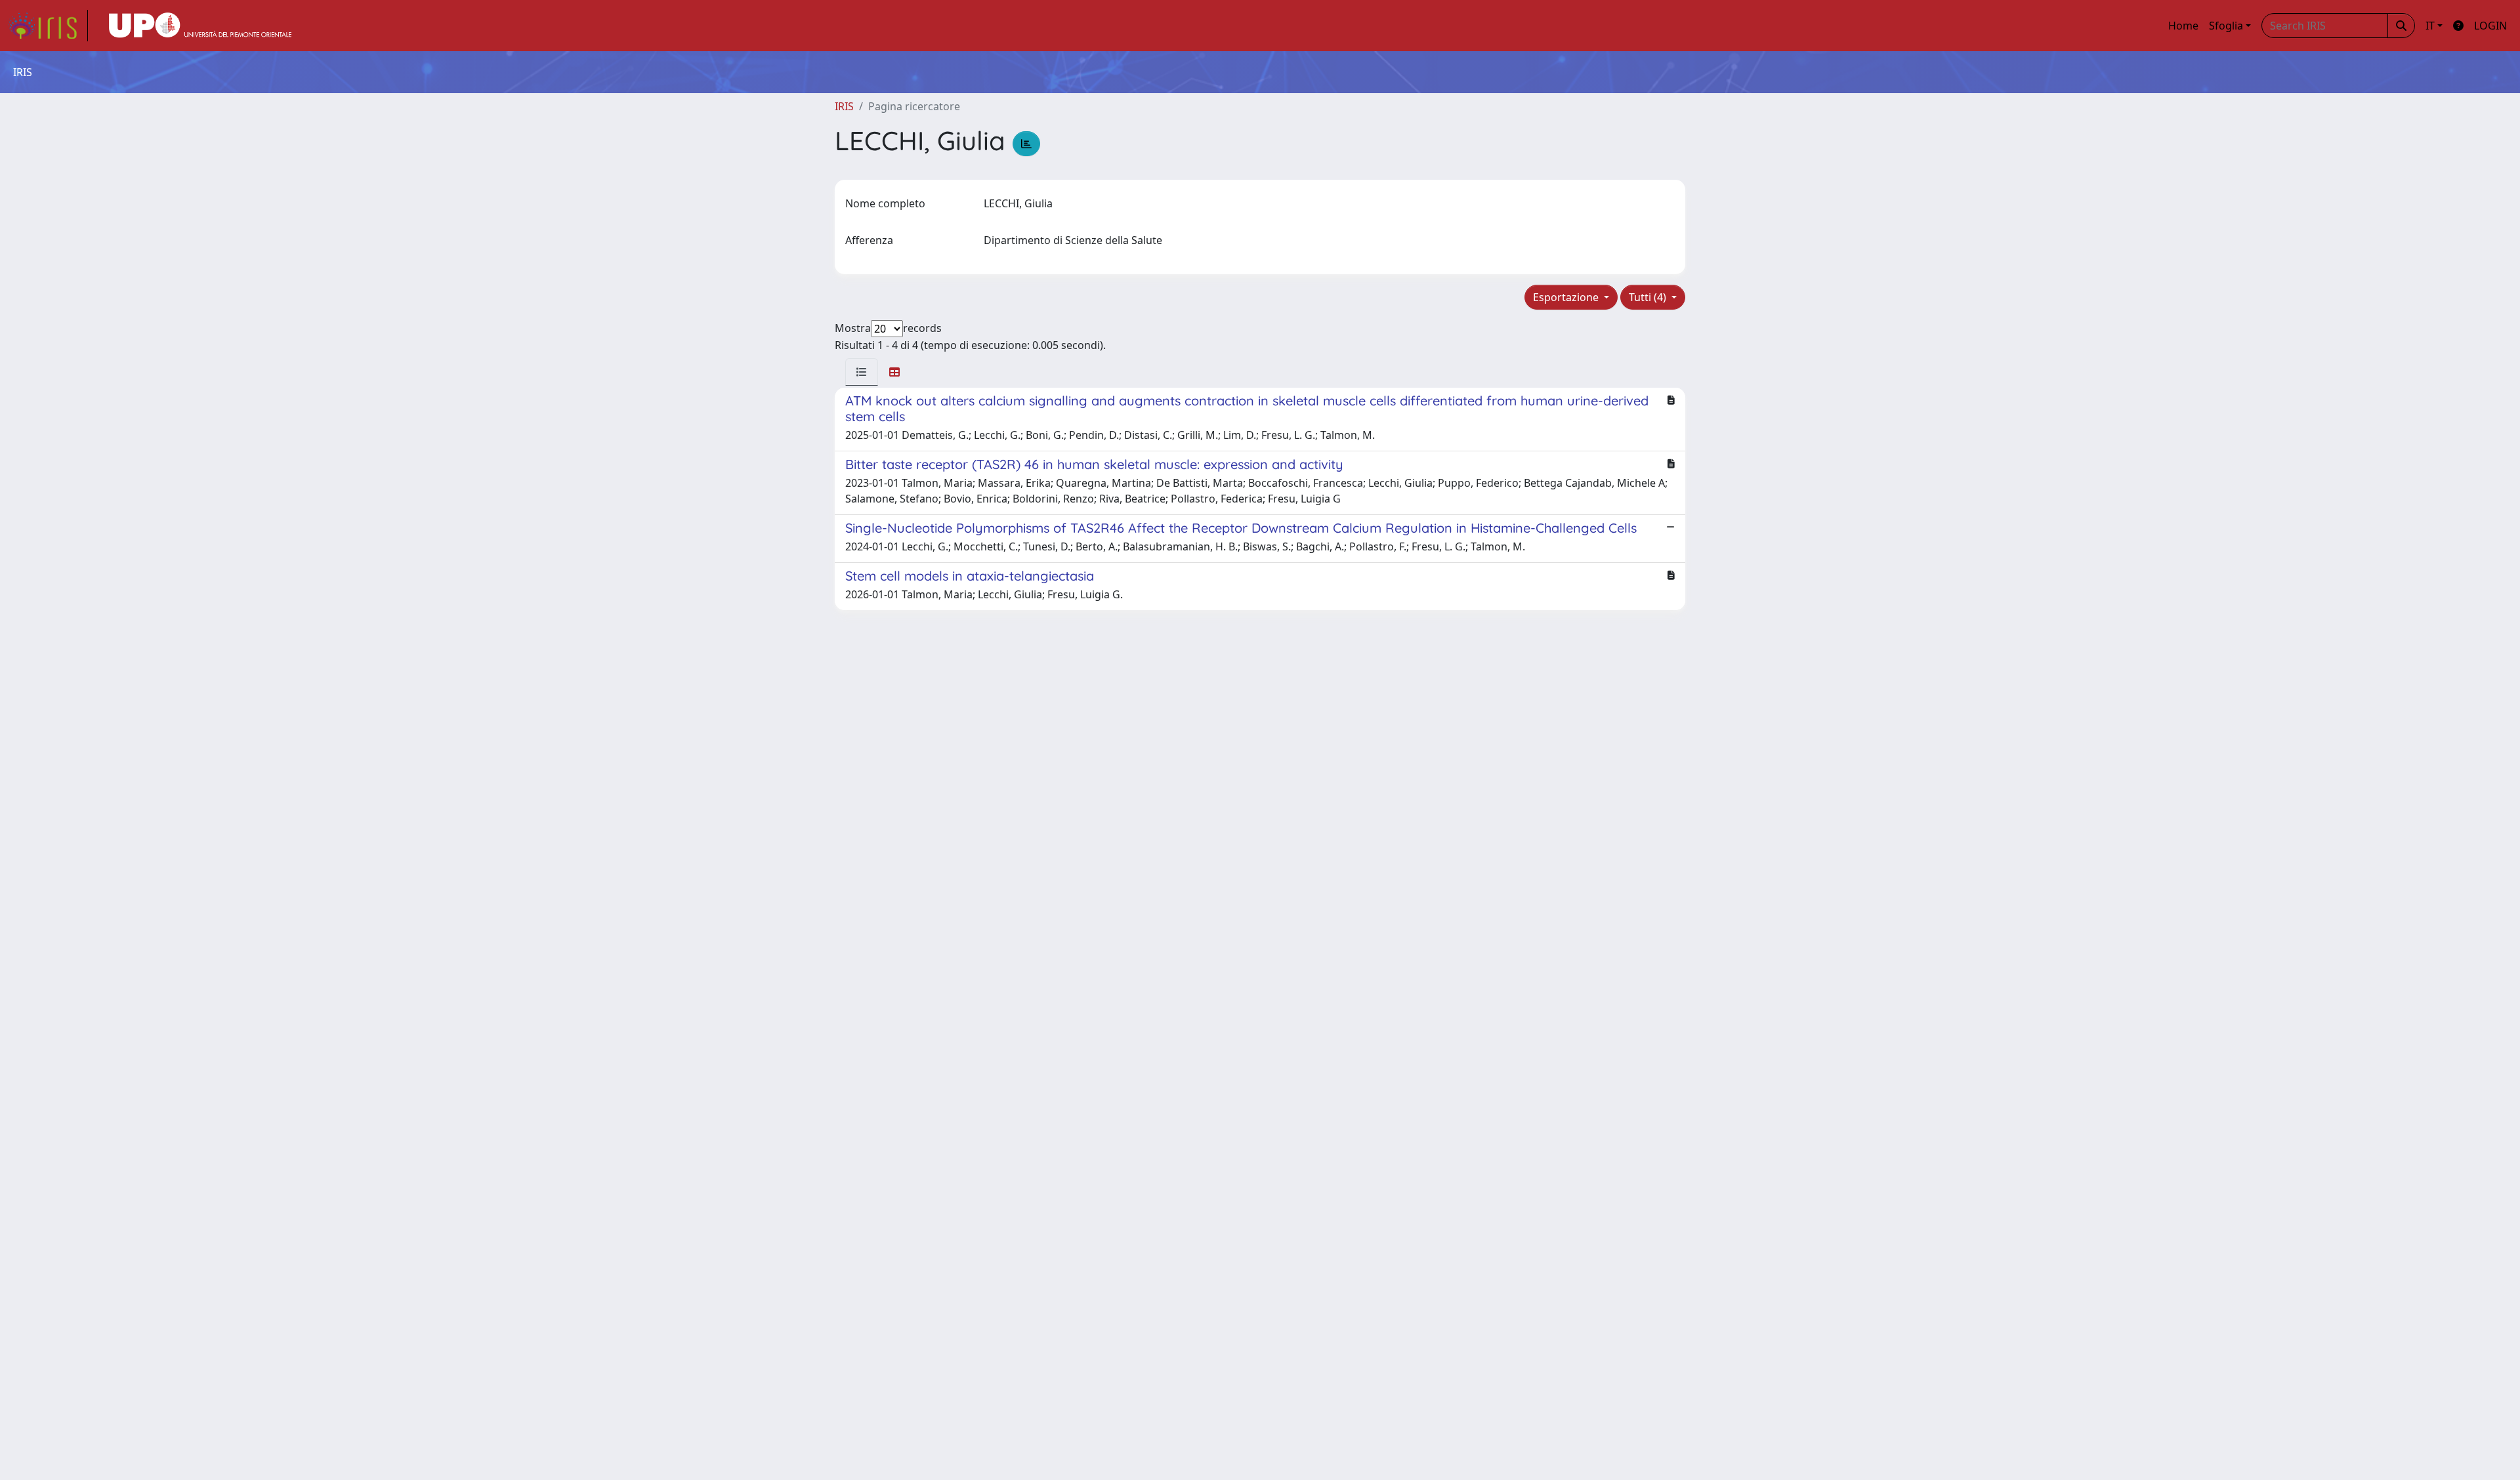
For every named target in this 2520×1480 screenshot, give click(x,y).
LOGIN (2490, 26)
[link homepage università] (200, 26)
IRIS (844, 106)
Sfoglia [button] (2226, 26)
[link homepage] (48, 26)
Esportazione (1567, 297)
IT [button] (2430, 26)
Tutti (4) (1649, 297)
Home (2183, 26)
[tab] (862, 372)
